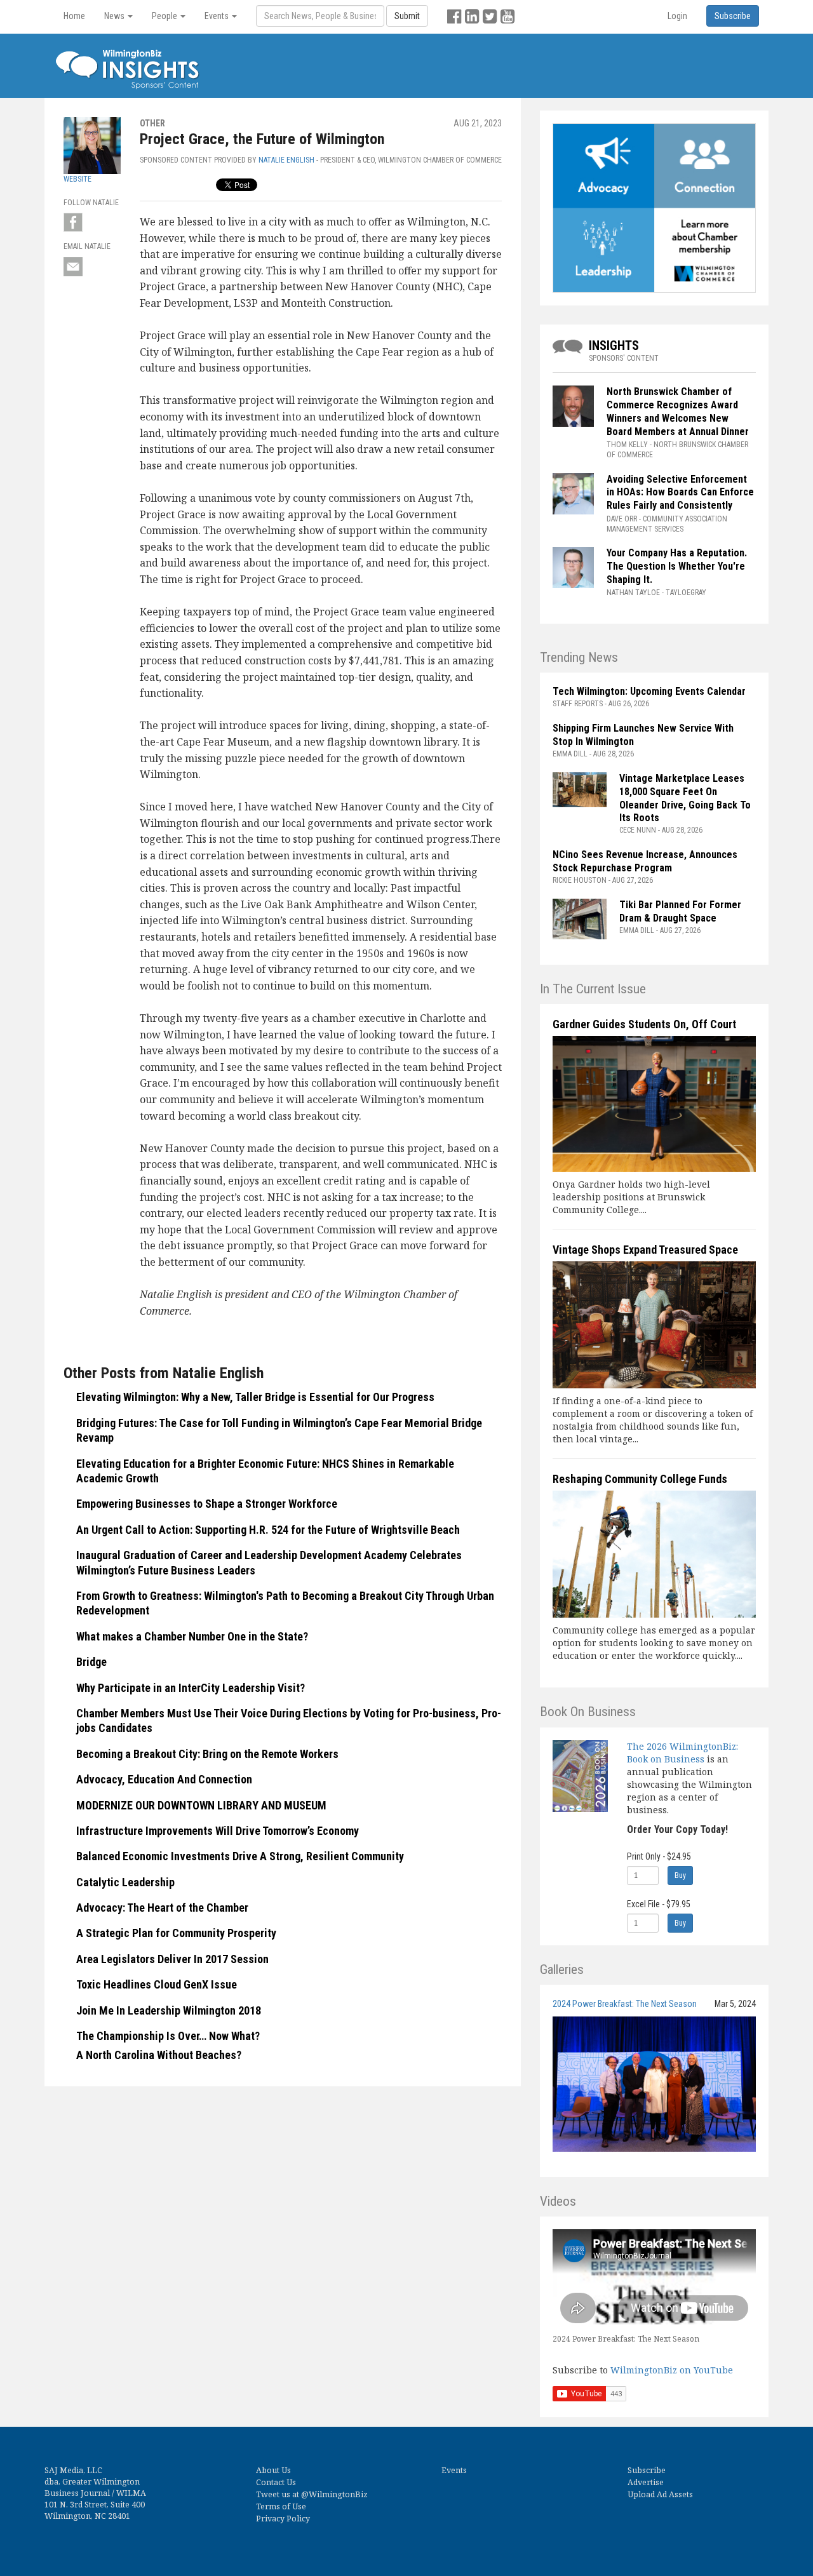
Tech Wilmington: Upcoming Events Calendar (649, 691)
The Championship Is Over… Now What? (168, 2036)
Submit (407, 16)
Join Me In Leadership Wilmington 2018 (169, 2010)
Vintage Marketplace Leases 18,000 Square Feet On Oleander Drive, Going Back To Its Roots (685, 798)
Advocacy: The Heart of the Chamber (162, 1908)
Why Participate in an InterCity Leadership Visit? (191, 1688)
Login (677, 16)
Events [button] (218, 16)
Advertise (646, 2482)
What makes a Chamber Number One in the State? (192, 1636)
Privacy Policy (283, 2519)
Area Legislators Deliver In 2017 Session (172, 1959)
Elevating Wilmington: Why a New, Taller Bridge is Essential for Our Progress (255, 1397)
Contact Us (276, 2482)
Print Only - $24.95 (659, 1856)
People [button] (165, 16)
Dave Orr (622, 519)
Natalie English (286, 160)
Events (454, 2470)
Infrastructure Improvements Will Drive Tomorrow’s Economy (218, 1831)
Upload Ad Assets (660, 2494)
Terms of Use (281, 2506)
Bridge (91, 1662)
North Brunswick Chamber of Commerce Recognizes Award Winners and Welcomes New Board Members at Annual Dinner (678, 411)
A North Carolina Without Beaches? (159, 2055)
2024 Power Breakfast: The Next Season (625, 2004)
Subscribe (647, 2470)
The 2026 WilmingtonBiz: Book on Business (682, 1753)
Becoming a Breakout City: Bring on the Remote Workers (207, 1754)
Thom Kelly (627, 445)
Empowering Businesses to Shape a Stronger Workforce (207, 1504)
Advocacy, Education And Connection (164, 1779)
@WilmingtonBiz (334, 2494)
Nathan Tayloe (633, 593)
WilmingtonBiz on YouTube (672, 2370)
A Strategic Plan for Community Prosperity (176, 1933)
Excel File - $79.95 (659, 1904)
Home (74, 16)
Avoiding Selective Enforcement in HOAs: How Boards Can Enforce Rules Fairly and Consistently (680, 493)
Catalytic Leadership (125, 1882)
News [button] (115, 16)
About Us (273, 2470)
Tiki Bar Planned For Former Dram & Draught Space (680, 911)
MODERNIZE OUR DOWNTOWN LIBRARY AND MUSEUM (201, 1805)
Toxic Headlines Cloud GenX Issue (157, 1984)
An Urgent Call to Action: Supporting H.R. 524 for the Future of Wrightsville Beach (268, 1530)
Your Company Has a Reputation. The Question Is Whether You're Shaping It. (677, 566)
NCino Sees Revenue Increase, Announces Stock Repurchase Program (645, 861)
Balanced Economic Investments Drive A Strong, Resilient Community (240, 1856)
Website (77, 179)
